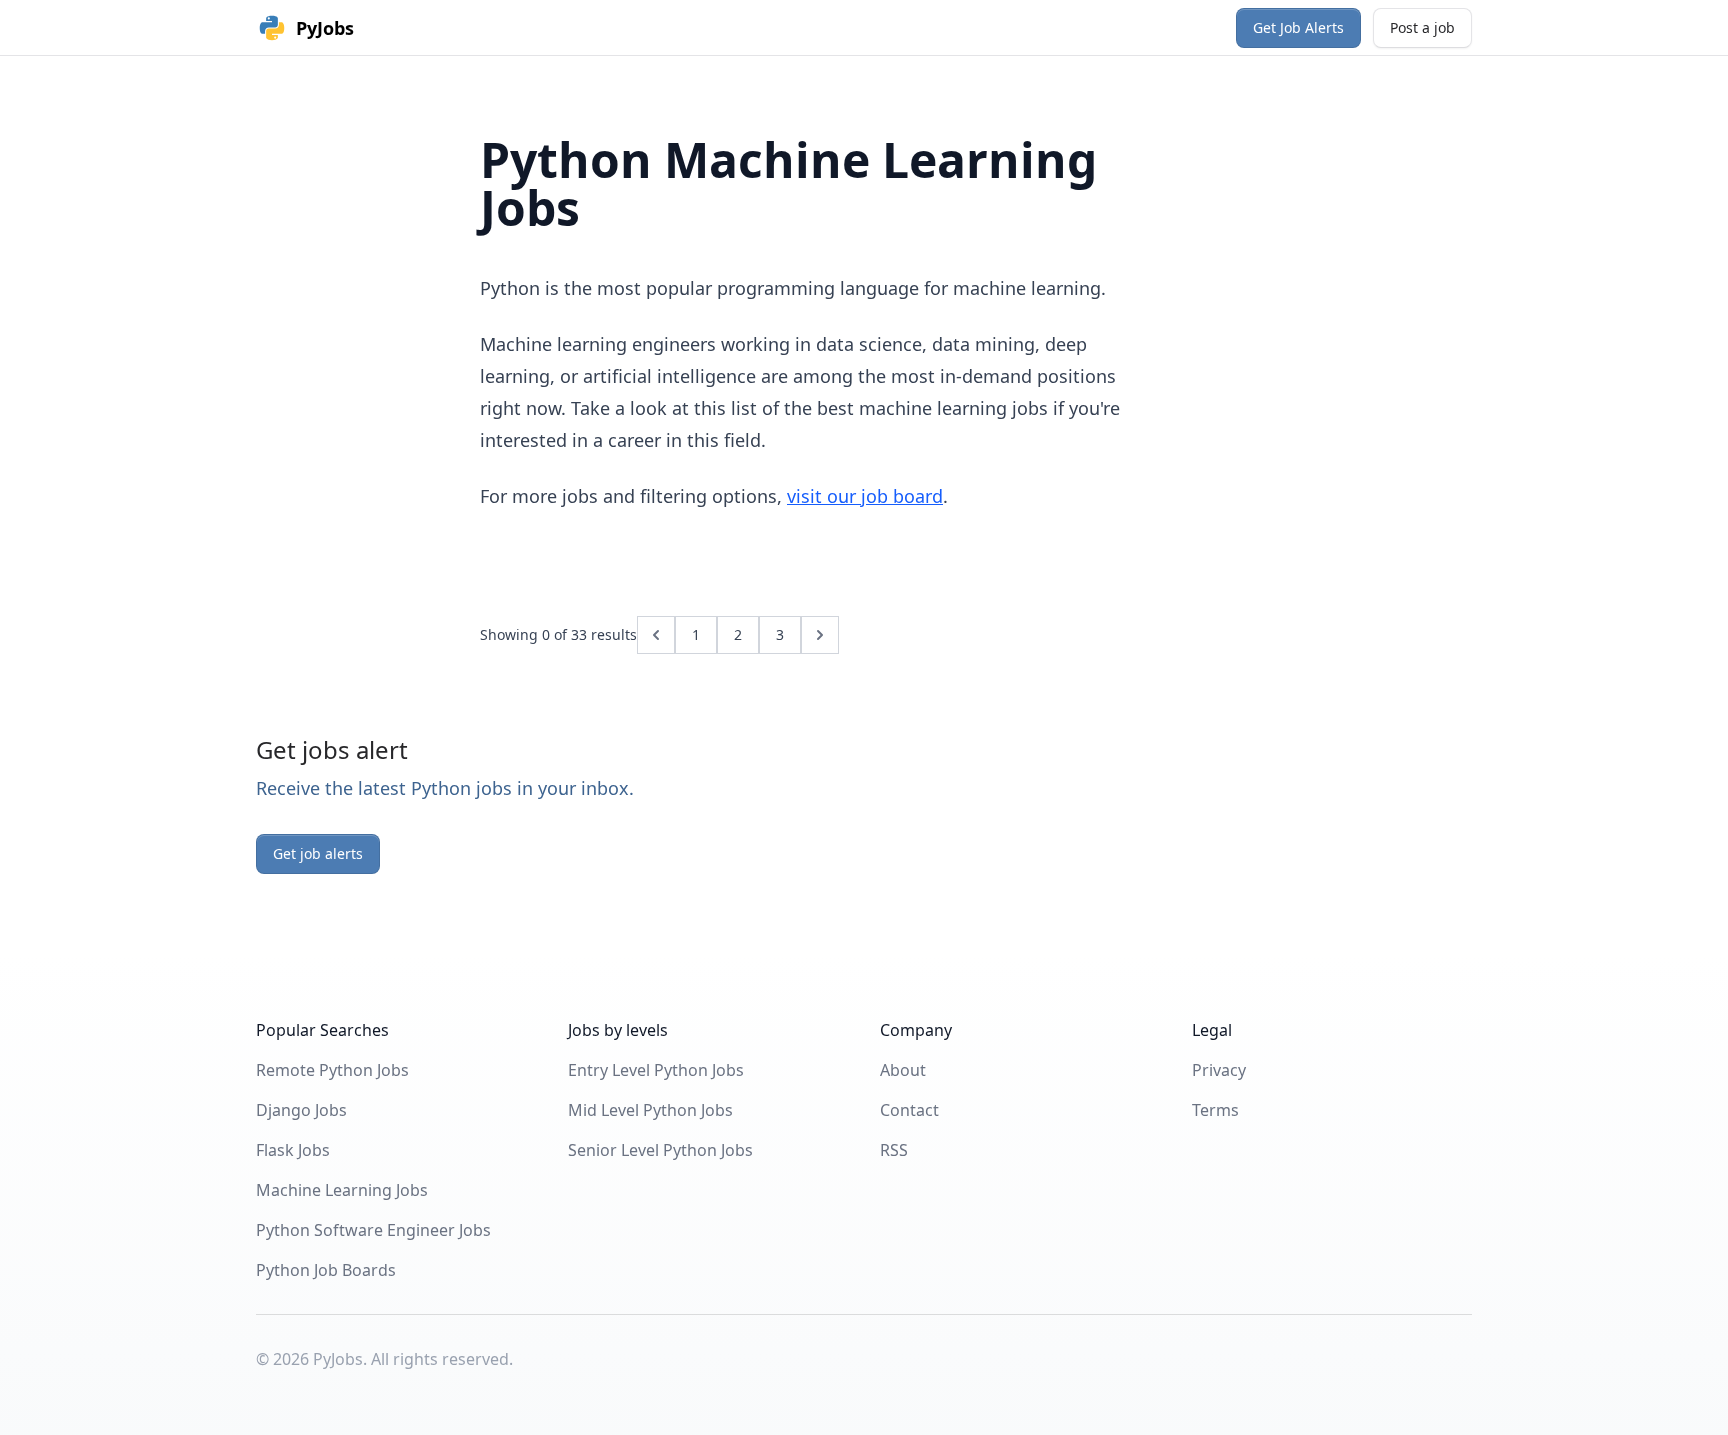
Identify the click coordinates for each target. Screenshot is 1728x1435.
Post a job (1422, 27)
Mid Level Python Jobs (650, 1110)
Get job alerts (318, 853)
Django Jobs (301, 1110)
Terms (1215, 1110)
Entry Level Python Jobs (656, 1070)
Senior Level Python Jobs (660, 1150)
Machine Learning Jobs (342, 1190)
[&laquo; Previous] (656, 635)
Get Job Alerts (1298, 27)
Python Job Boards (326, 1270)
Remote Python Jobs (332, 1070)
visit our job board (865, 496)
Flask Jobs (293, 1150)
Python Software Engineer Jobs (373, 1230)
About (903, 1070)
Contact (909, 1110)
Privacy (1219, 1070)
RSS (894, 1150)
